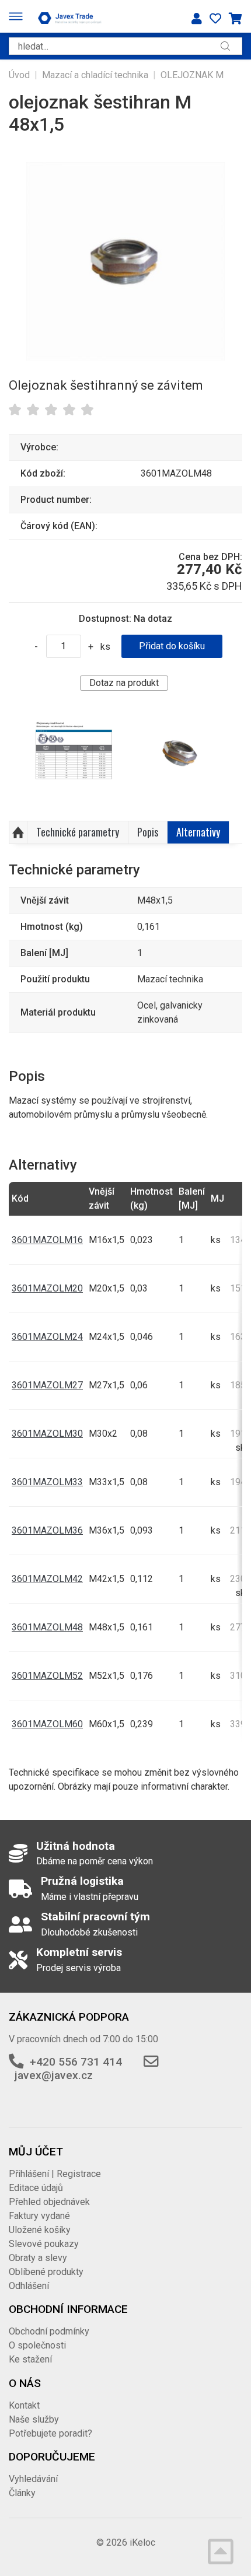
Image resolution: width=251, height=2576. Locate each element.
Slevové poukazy (44, 2244)
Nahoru (18, 832)
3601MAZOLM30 (47, 1434)
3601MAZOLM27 (47, 1385)
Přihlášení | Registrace (55, 2174)
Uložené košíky (40, 2230)
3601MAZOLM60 (47, 1724)
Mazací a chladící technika (95, 75)
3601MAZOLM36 (47, 1530)
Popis (148, 832)
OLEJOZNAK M (192, 75)
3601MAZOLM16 (47, 1240)
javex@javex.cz (54, 2075)
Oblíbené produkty (46, 2272)
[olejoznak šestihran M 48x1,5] (125, 261)
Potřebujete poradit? (50, 2433)
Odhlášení (29, 2286)
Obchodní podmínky (49, 2331)
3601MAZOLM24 (47, 1337)
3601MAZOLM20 (47, 1288)
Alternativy (198, 832)
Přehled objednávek (49, 2202)
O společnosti (37, 2345)
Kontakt (24, 2405)
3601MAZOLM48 (47, 1627)
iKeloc (142, 2542)
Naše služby (34, 2419)
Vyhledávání (33, 2479)
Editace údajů (36, 2188)
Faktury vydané (39, 2216)
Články (22, 2493)
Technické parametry (78, 832)
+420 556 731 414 (76, 2062)
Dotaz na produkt (124, 683)
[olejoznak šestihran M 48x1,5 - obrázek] (74, 756)
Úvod (19, 75)
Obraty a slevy (38, 2258)
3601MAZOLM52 (47, 1676)
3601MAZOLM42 (47, 1579)
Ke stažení (30, 2359)
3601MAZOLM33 (47, 1482)
